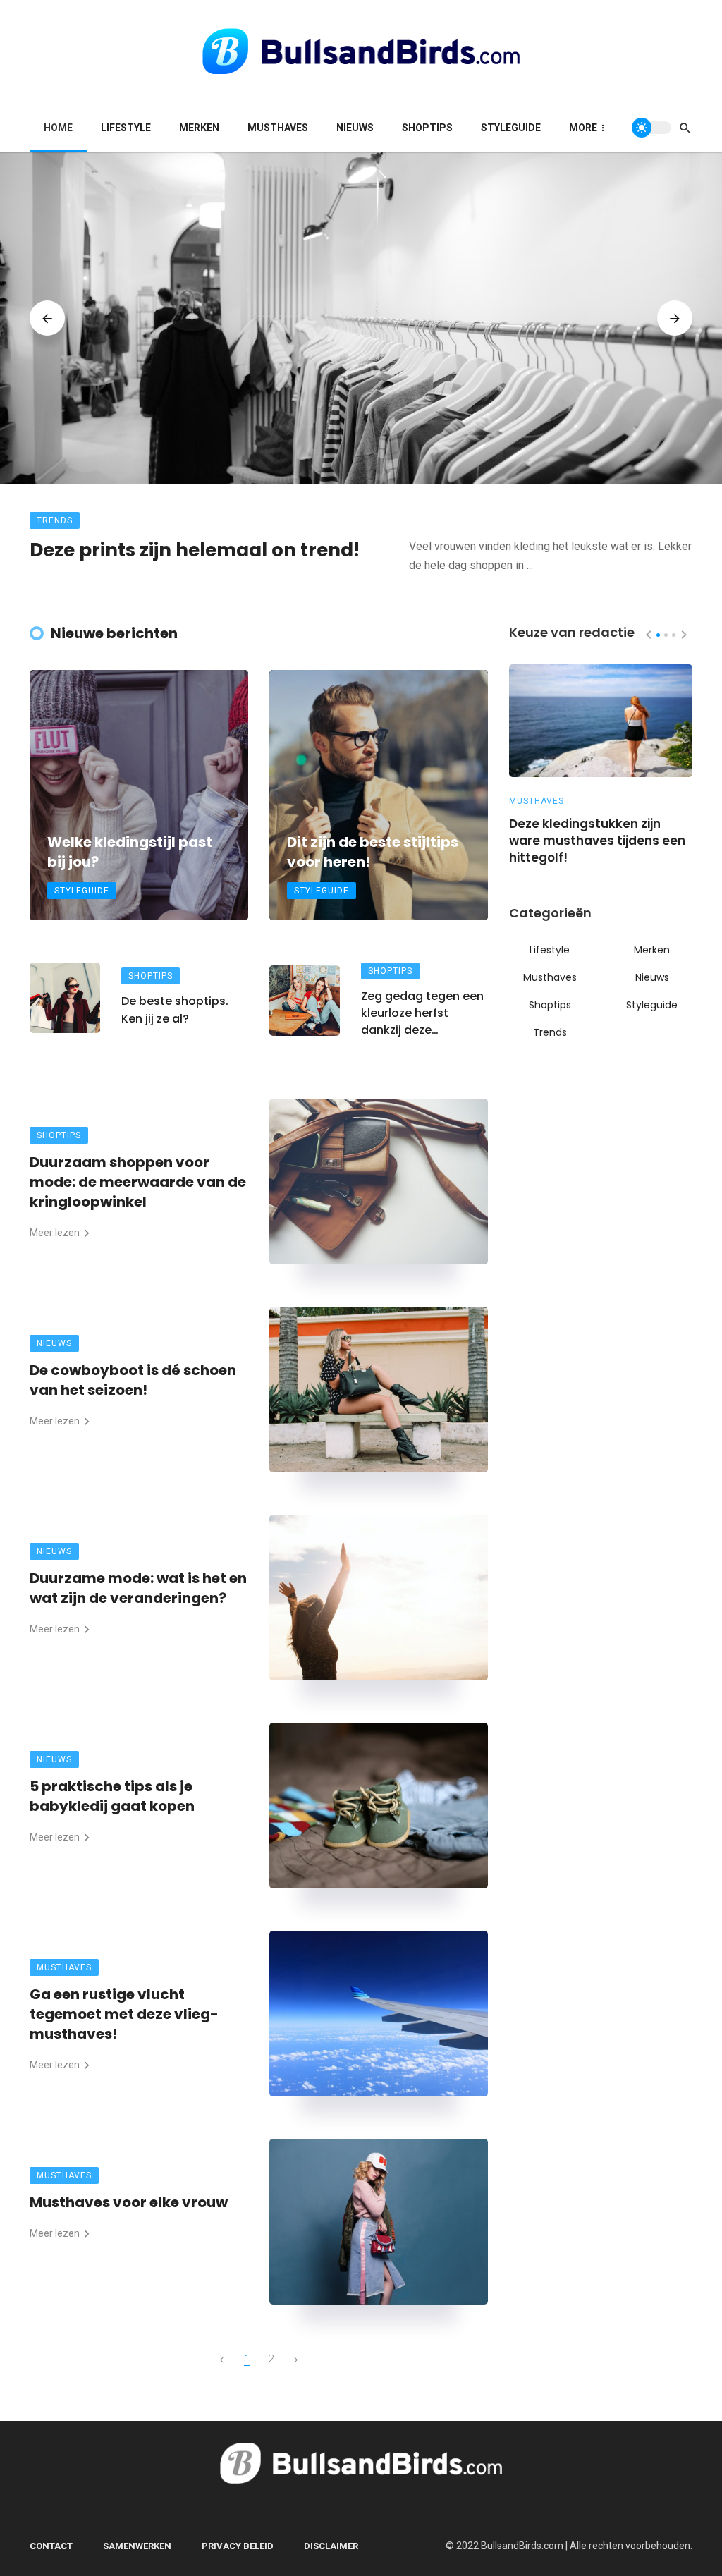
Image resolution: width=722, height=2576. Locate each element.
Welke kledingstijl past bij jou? (130, 852)
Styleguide (511, 128)
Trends (55, 520)
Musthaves (278, 128)
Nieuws (355, 128)
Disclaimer (331, 2546)
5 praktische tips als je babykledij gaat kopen (112, 1796)
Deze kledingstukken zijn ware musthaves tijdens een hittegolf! (597, 841)
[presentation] (47, 318)
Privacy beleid (238, 2546)
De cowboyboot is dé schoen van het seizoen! (133, 1380)
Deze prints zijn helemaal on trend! (195, 550)
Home (58, 128)
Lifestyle (126, 128)
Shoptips (427, 128)
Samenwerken (137, 2546)
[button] (658, 635)
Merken (199, 128)
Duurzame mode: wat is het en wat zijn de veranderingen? (138, 1588)
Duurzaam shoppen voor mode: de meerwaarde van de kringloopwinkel (138, 1182)
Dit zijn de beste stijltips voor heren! (373, 852)
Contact (51, 2546)
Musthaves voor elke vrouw (129, 2202)
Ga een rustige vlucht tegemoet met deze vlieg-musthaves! (124, 2014)
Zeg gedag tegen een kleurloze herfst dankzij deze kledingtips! (422, 1013)
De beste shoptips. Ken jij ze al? (175, 1009)
